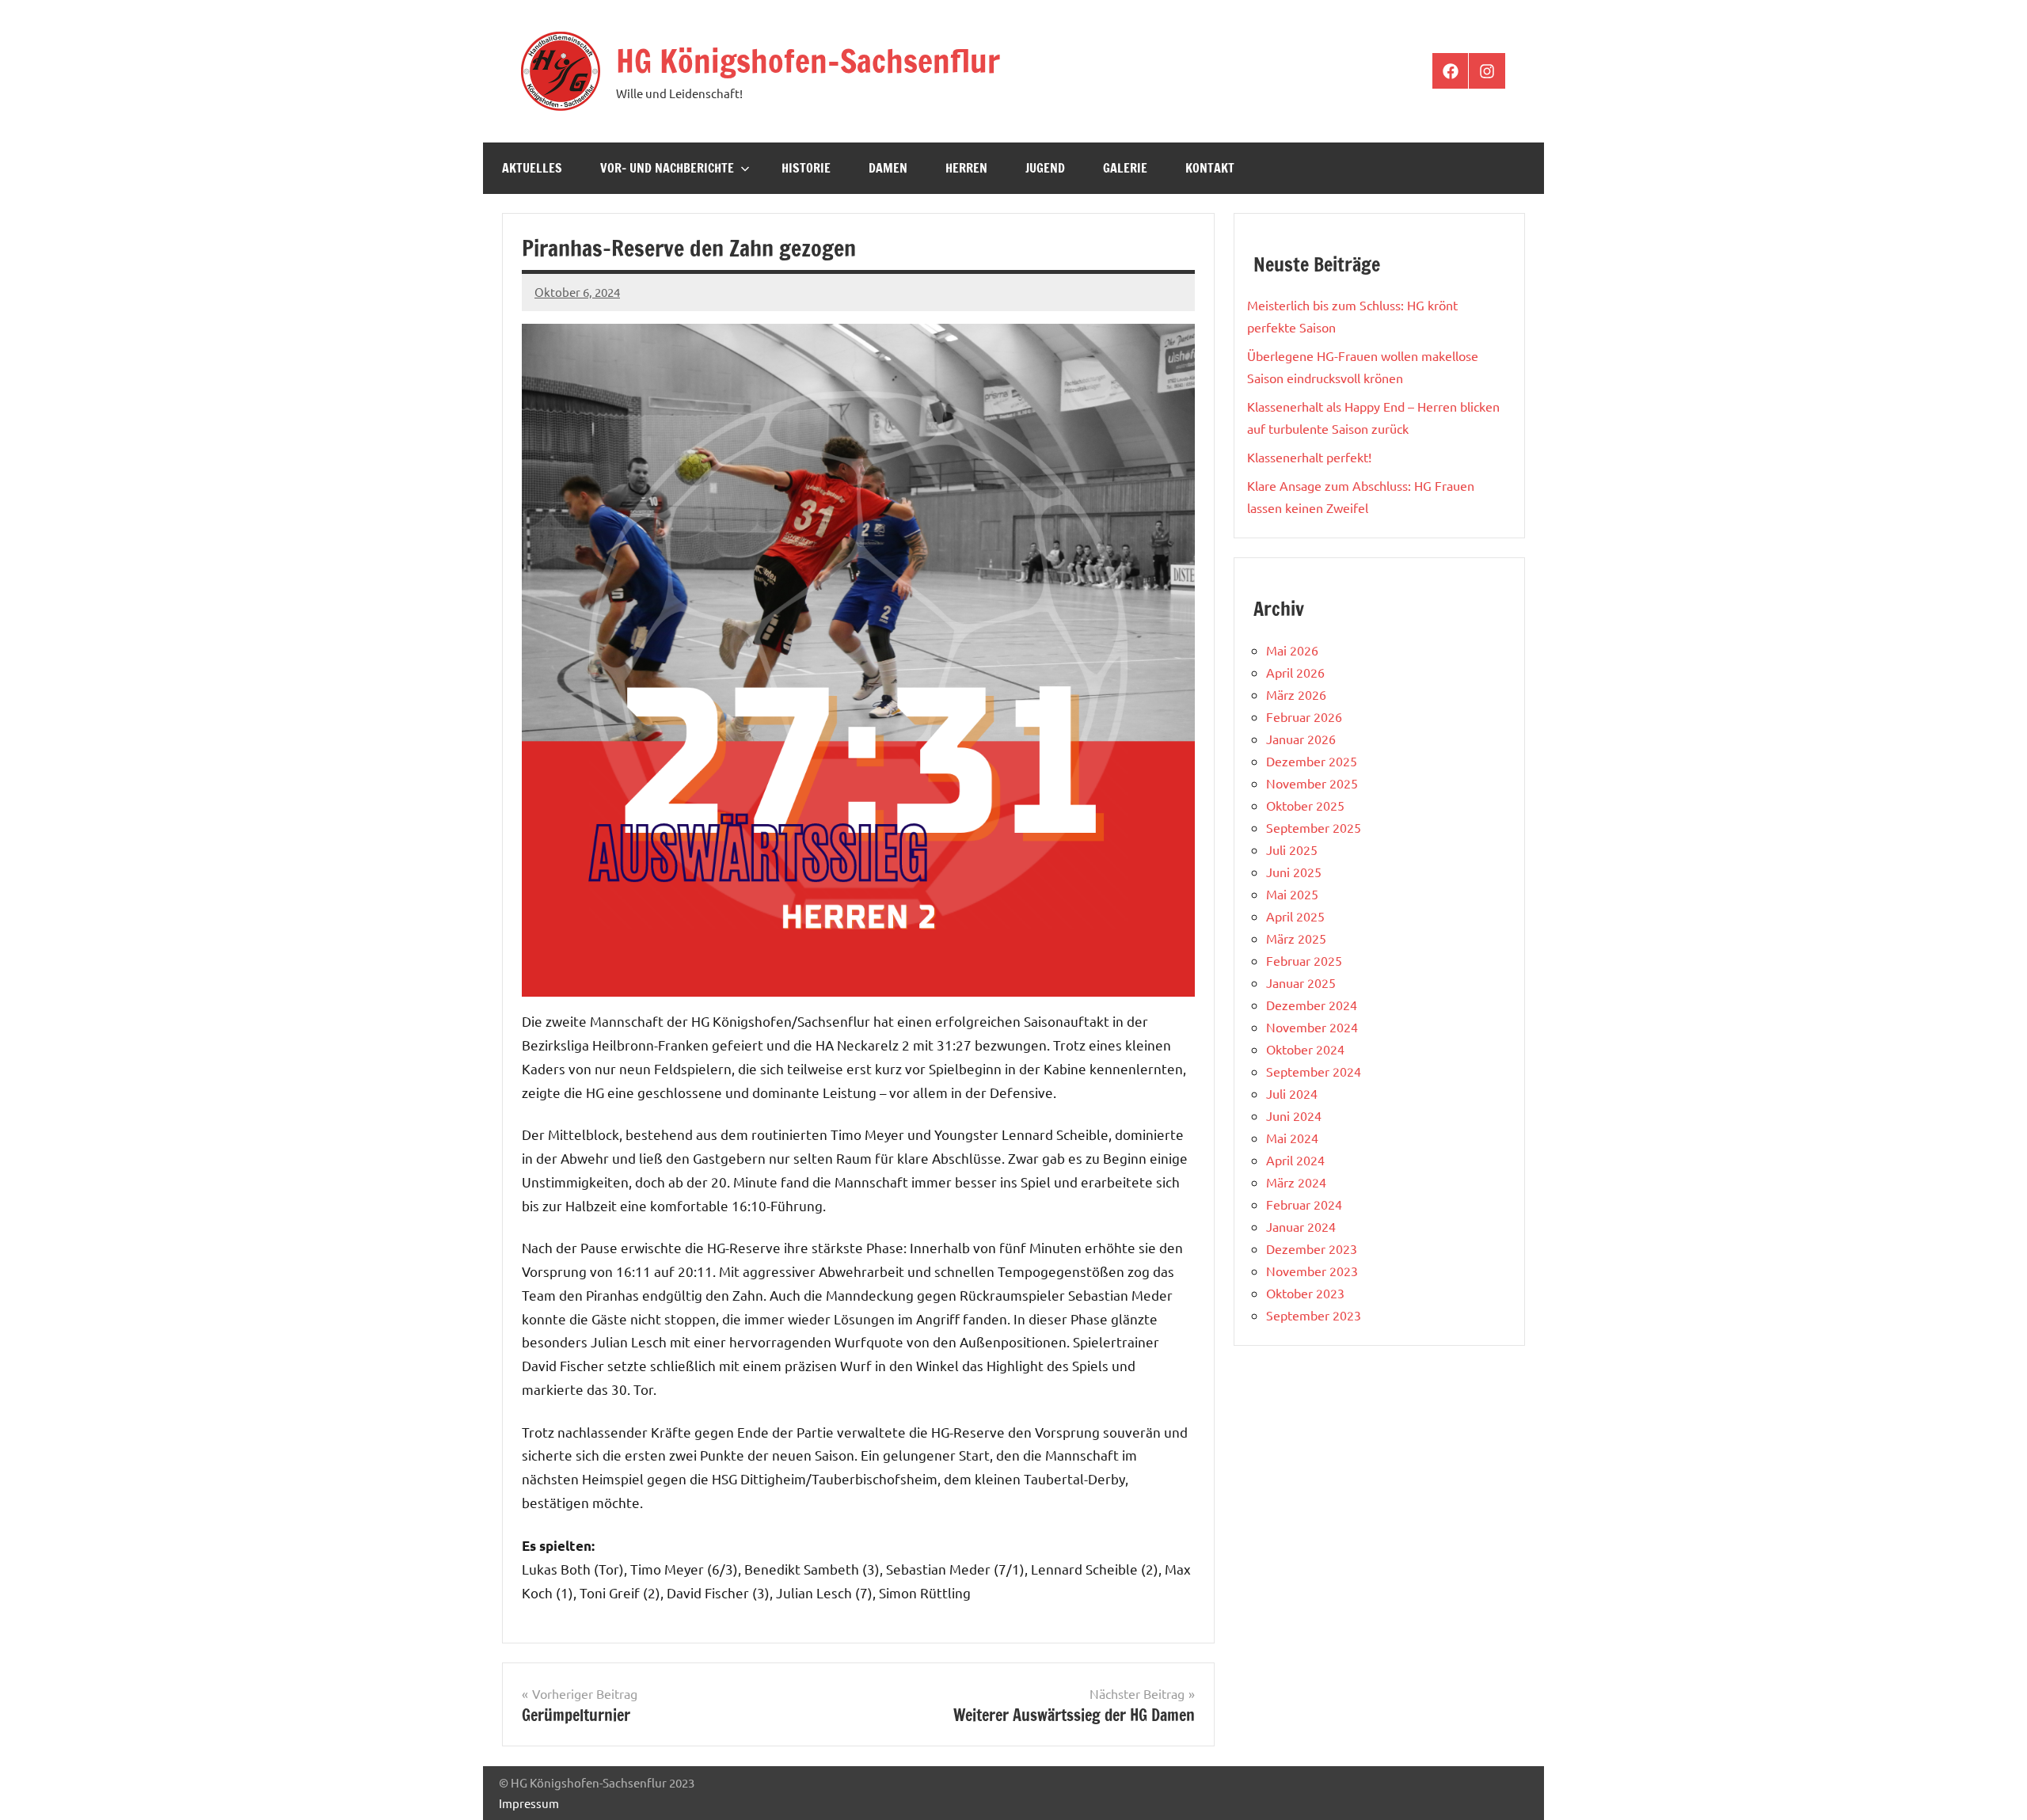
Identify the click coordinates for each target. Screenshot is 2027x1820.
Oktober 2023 (1305, 1293)
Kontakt (1210, 168)
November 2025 (1312, 783)
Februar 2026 (1304, 716)
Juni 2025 (1294, 872)
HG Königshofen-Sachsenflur (808, 61)
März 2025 (1296, 938)
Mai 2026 (1292, 650)
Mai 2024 (1292, 1138)
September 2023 (1314, 1315)
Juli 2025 (1292, 849)
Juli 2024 (1292, 1093)
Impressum (529, 1803)
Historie (806, 168)
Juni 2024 (1294, 1115)
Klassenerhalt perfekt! (1309, 457)
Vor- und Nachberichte (667, 168)
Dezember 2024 (1312, 1005)
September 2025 (1314, 827)
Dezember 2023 (1312, 1248)
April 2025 (1295, 916)
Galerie (1125, 168)
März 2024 (1296, 1182)
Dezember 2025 (1312, 761)
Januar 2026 (1301, 739)
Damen (888, 168)
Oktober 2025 (1305, 805)
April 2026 (1295, 672)
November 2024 (1312, 1027)
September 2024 (1314, 1071)
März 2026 (1296, 694)
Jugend (1045, 168)
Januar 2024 (1301, 1226)
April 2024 (1295, 1160)
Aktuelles (532, 168)
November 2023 (1312, 1271)
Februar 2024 (1304, 1204)
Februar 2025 (1304, 960)
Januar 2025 (1301, 982)
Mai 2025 (1292, 894)
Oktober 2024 (1305, 1049)
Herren (966, 168)
